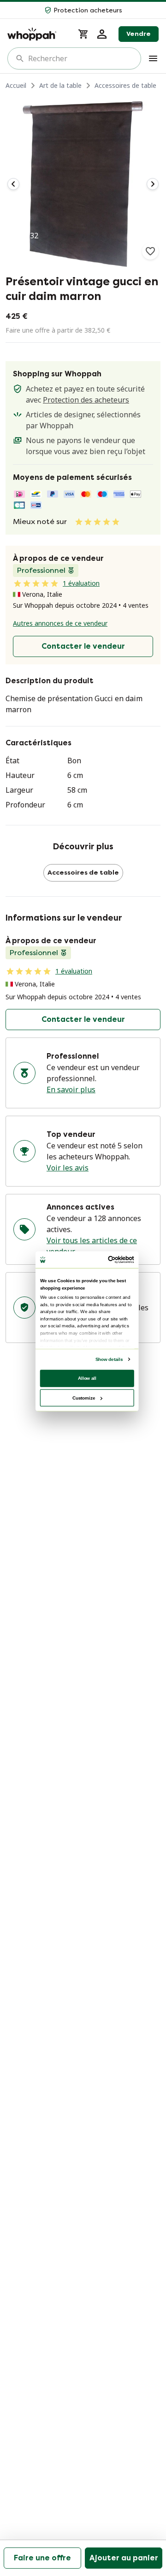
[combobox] (81, 58)
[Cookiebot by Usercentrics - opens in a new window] (109, 1259)
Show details (109, 1359)
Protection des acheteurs (86, 400)
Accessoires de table (125, 85)
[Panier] (83, 34)
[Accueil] (37, 34)
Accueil (16, 85)
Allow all (87, 1378)
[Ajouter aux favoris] (150, 251)
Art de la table (60, 85)
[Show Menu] (153, 58)
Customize (84, 1397)
